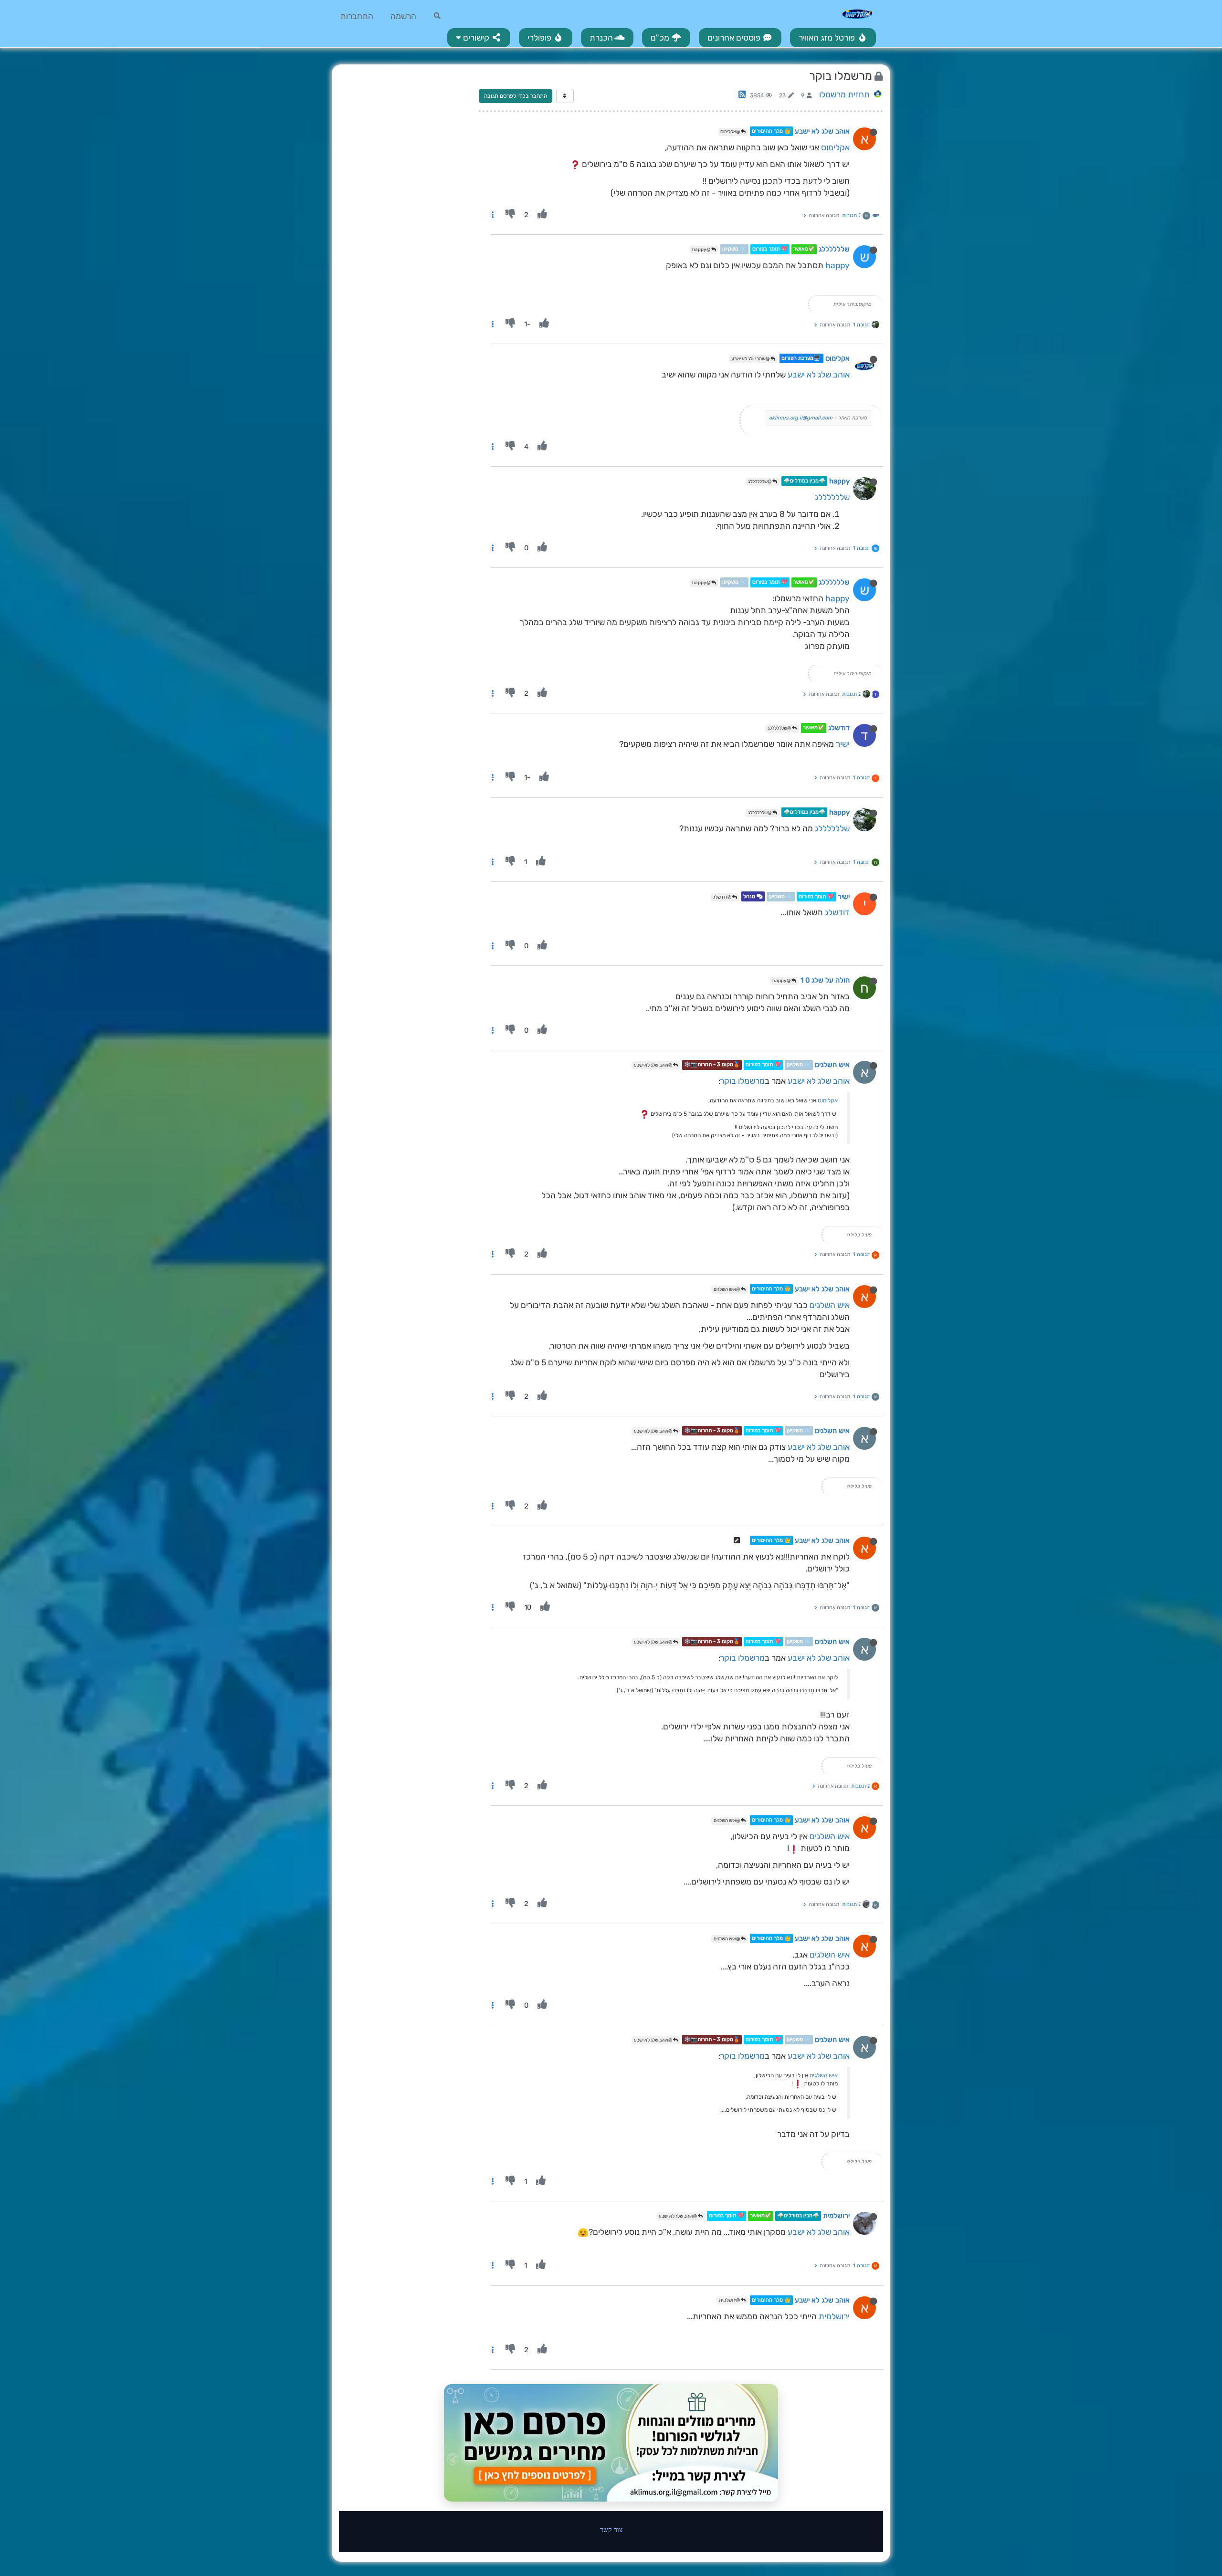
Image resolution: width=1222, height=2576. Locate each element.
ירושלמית (836, 2216)
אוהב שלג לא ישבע (822, 131)
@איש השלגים (727, 1289)
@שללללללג (760, 482)
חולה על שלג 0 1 (825, 980)
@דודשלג (723, 897)
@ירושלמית (730, 2300)
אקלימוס (835, 147)
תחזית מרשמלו (844, 94)
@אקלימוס (731, 132)
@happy (702, 250)
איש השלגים (832, 1065)
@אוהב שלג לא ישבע (751, 359)
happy (837, 265)
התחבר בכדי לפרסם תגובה (516, 96)
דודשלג (839, 728)
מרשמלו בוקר (743, 1081)
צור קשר (611, 2529)
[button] (479, 38)
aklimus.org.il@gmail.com (801, 418)
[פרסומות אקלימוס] (611, 2443)
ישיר (843, 744)
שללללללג (834, 250)
